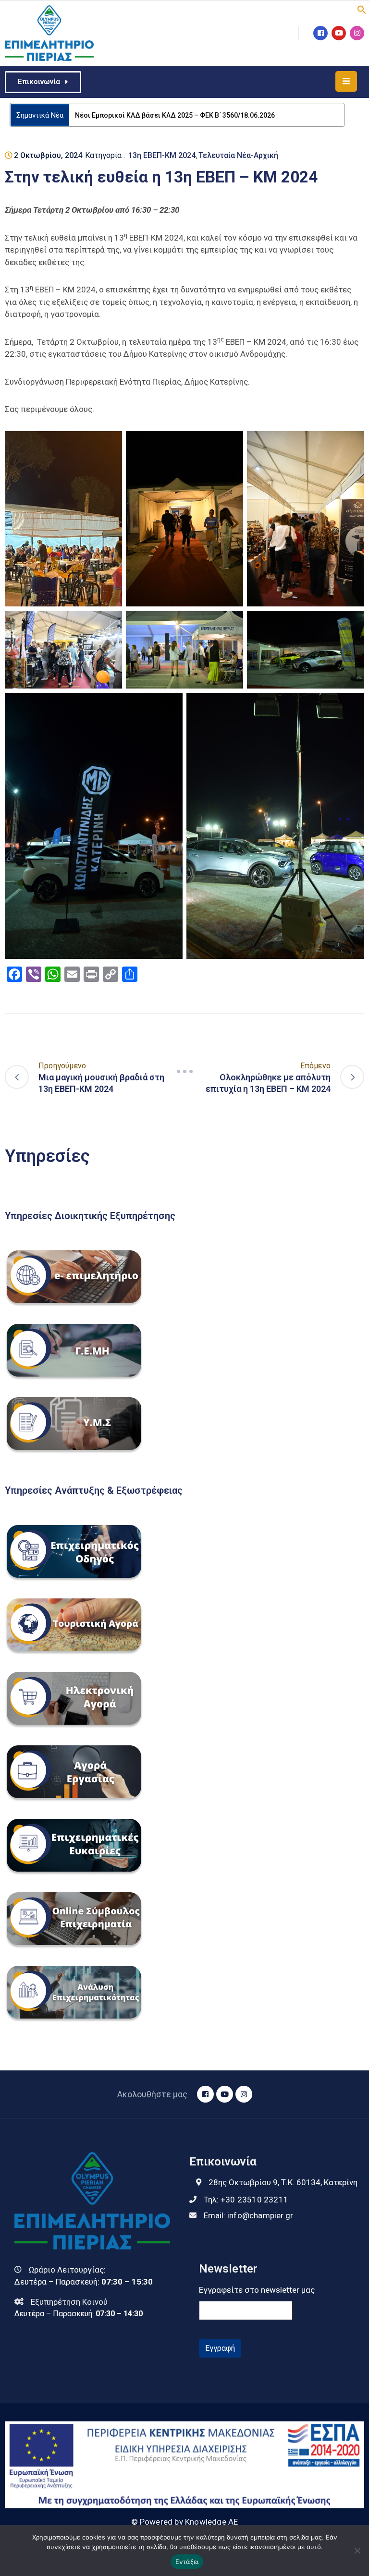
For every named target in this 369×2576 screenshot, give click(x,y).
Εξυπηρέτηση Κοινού (69, 2302)
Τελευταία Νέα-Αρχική (238, 155)
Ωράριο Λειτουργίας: (67, 2270)
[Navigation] (184, 1071)
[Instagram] (357, 33)
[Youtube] (339, 33)
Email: (248, 2215)
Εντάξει (187, 2562)
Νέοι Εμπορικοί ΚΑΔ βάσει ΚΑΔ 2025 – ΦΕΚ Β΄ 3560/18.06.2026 (175, 115)
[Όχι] (357, 2551)
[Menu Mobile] (346, 81)
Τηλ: (246, 2200)
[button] (362, 9)
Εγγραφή (220, 2348)
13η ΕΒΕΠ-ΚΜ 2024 (162, 155)
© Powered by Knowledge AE (185, 2522)
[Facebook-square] (320, 33)
